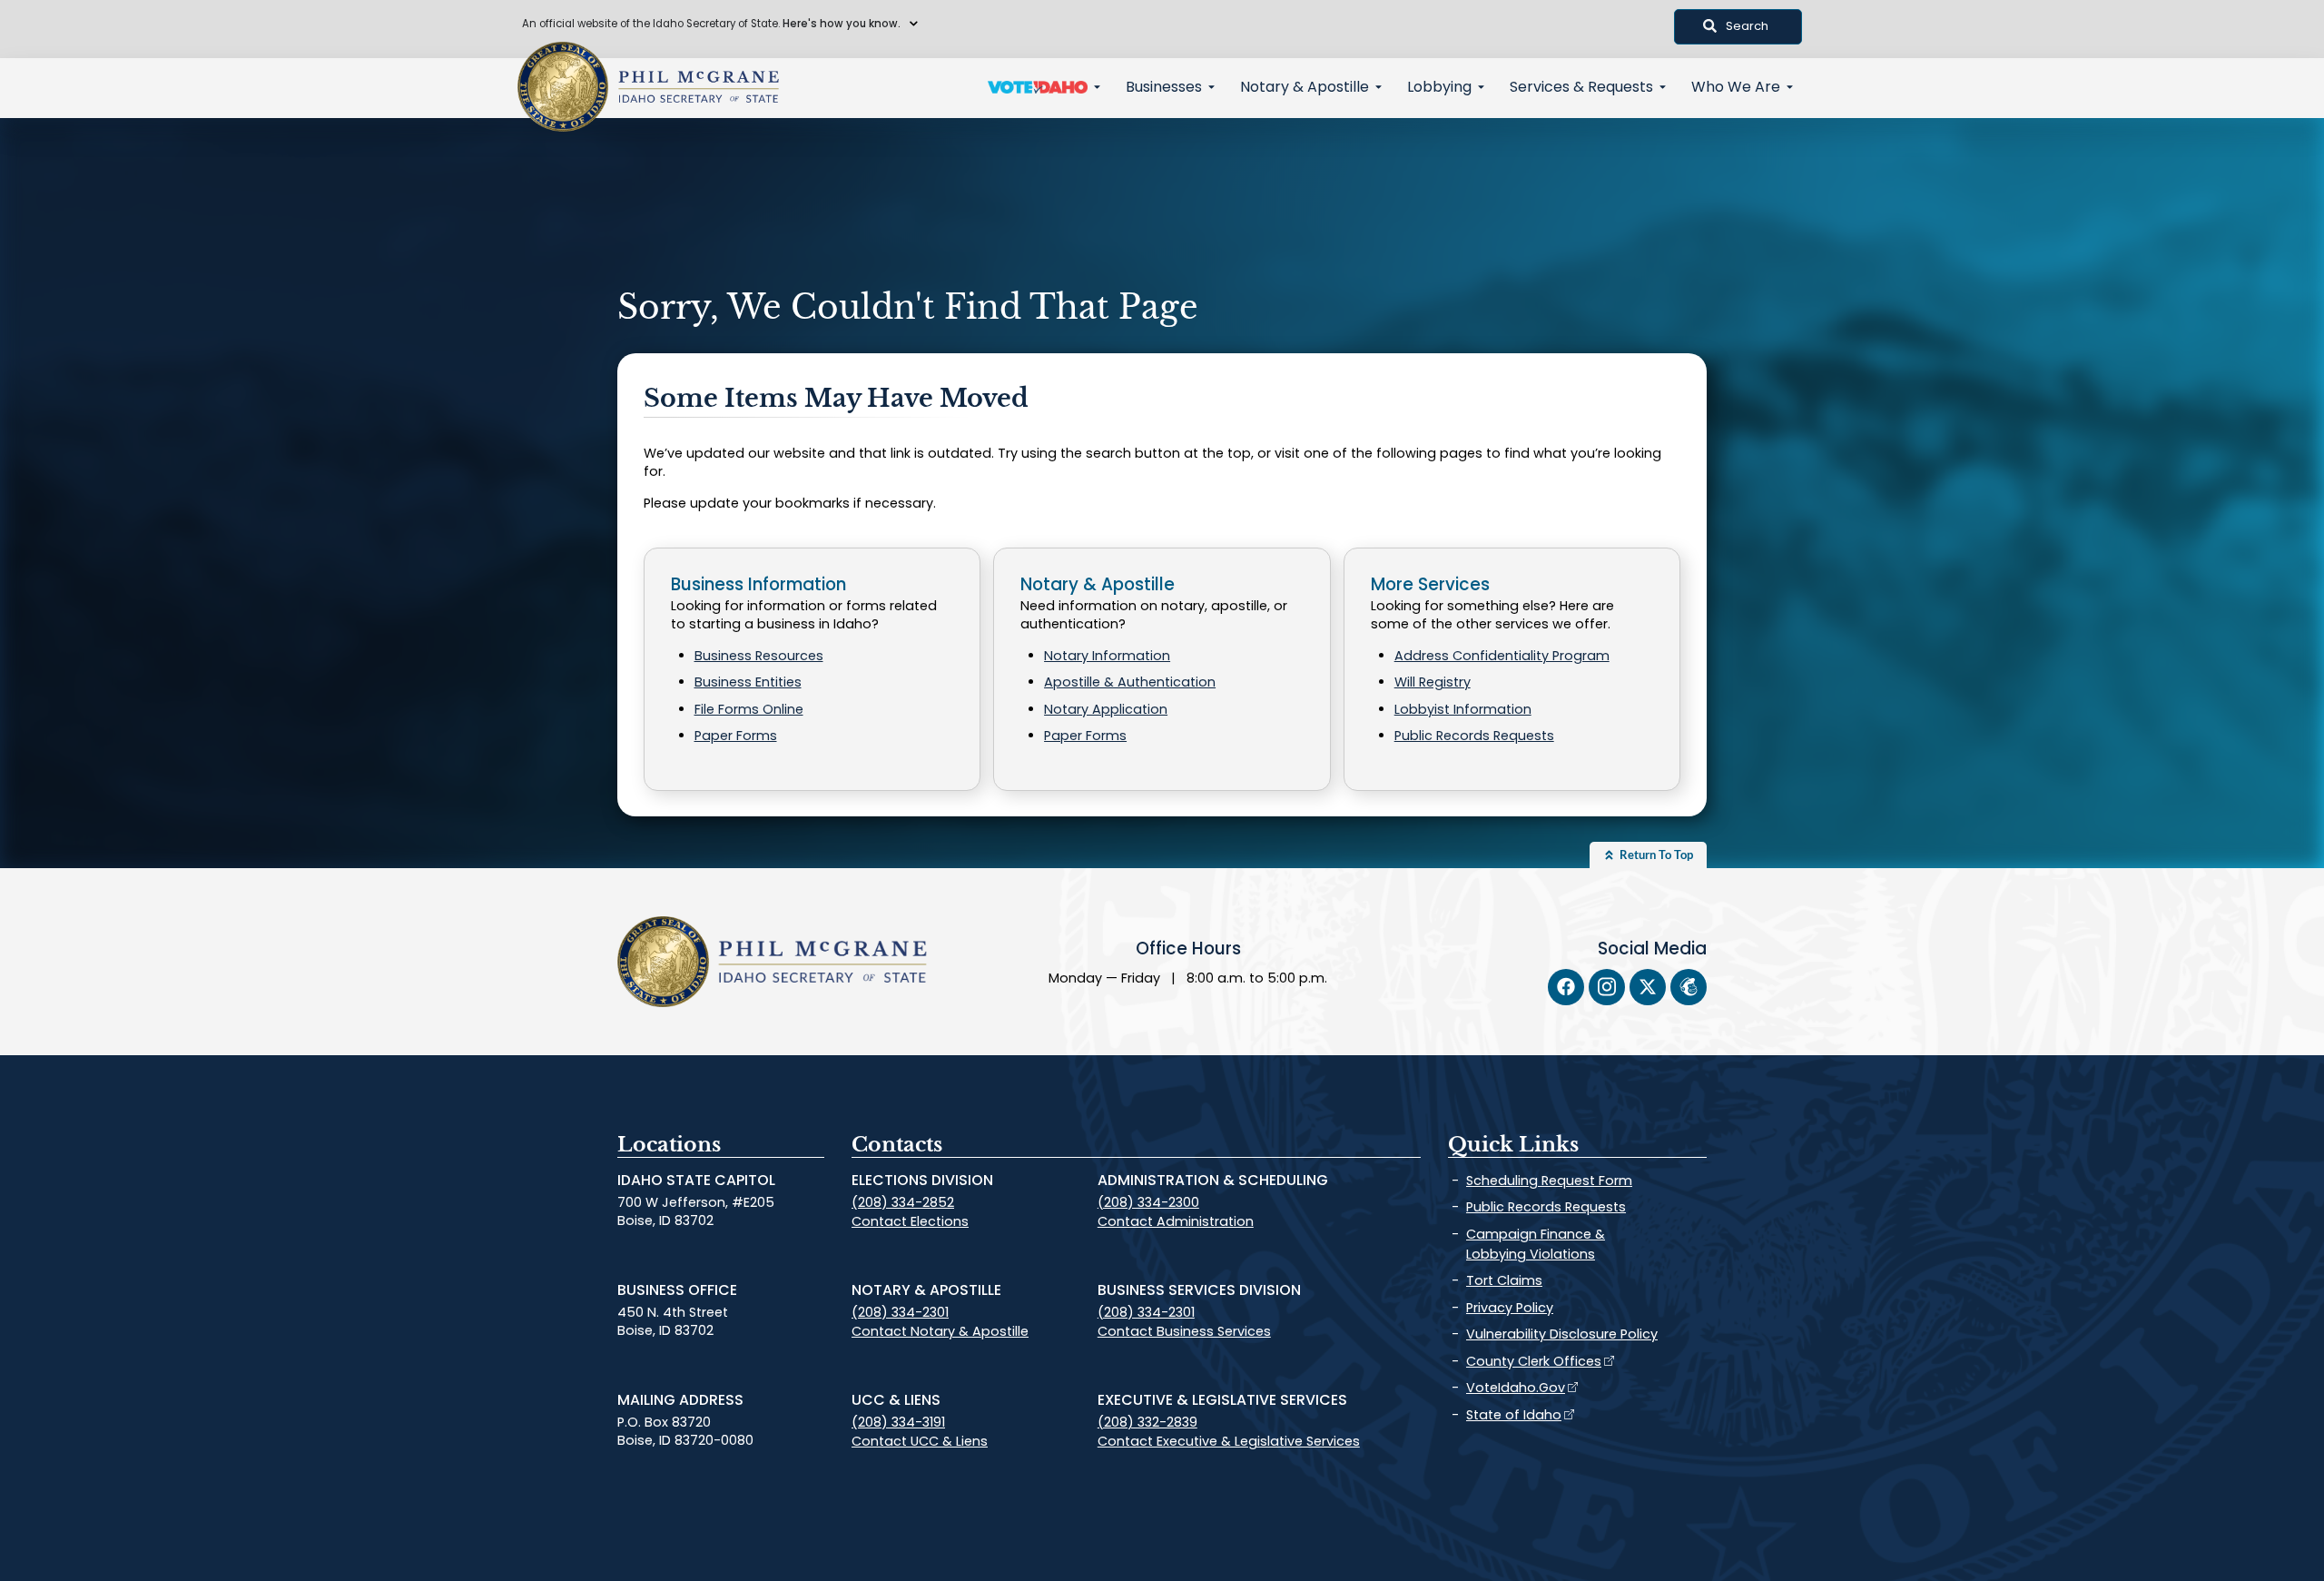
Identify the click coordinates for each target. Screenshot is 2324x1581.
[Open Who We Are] (1790, 87)
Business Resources (759, 656)
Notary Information (1107, 656)
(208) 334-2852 (903, 1202)
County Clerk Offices (1534, 1361)
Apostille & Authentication (1130, 682)
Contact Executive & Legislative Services (1229, 1441)
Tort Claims (1504, 1280)
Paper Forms (736, 736)
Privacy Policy (1510, 1308)
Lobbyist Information (1463, 709)
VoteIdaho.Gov (1516, 1388)
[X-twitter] (1648, 987)
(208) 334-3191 (898, 1422)
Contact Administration (1176, 1221)
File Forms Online (749, 709)
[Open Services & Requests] (1663, 87)
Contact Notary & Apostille (940, 1331)
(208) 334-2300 (1148, 1202)
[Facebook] (1566, 987)
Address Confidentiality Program (1502, 656)
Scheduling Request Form (1549, 1181)
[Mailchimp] (1689, 987)
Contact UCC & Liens (920, 1441)
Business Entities (748, 682)
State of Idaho (1514, 1415)
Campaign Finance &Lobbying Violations (1536, 1244)
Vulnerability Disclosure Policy (1562, 1334)
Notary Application (1106, 709)
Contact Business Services (1184, 1331)
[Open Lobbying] (1481, 87)
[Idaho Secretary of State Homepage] (563, 87)
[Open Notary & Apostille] (1379, 87)
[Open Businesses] (1211, 87)
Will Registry (1433, 682)
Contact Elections (910, 1221)
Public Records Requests (1474, 736)
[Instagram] (1607, 987)
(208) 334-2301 (900, 1312)
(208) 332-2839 (1147, 1422)
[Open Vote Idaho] (1097, 87)
